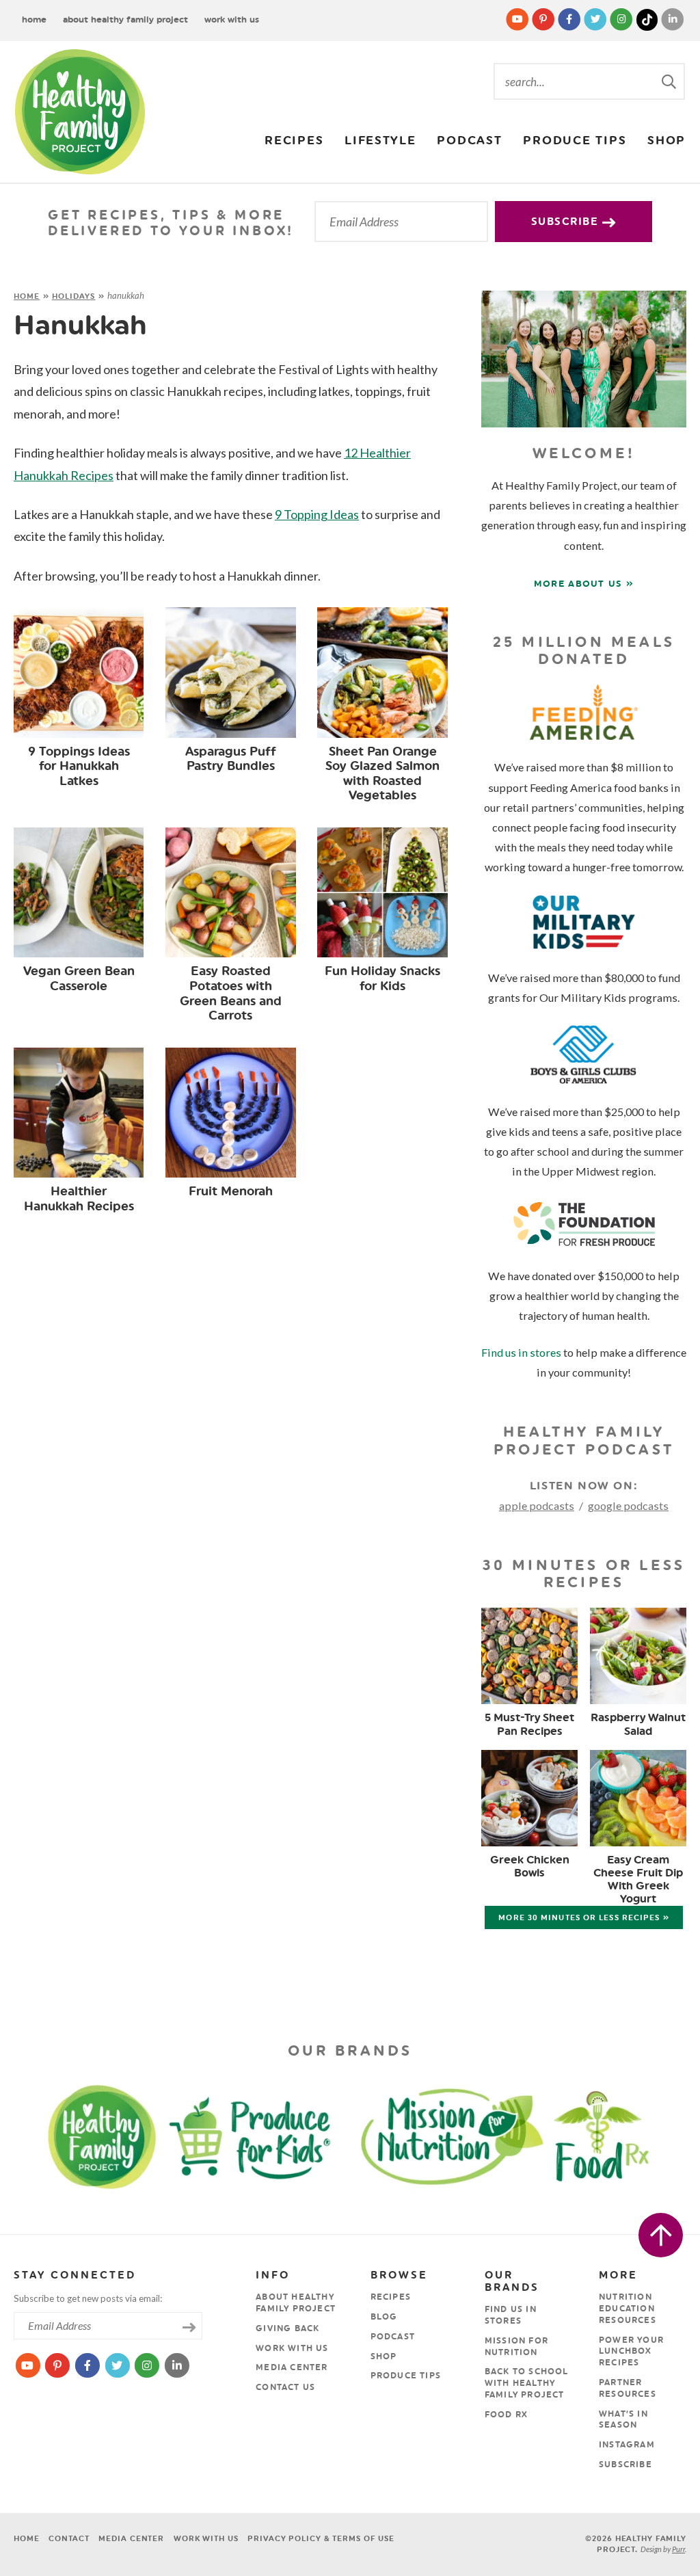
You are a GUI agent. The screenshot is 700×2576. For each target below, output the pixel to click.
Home (34, 19)
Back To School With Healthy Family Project (527, 2383)
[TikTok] (648, 19)
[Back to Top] (661, 2235)
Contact (69, 2539)
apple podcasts (537, 1505)
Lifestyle (380, 140)
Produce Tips (575, 140)
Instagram (627, 2445)
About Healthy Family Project (125, 19)
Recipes (294, 140)
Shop (667, 140)
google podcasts (628, 1505)
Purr (678, 2549)
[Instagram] (622, 19)
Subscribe (567, 222)
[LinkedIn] (673, 19)
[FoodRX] (630, 2135)
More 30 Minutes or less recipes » (583, 1918)
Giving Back (287, 2328)
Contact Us (285, 2387)
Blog (384, 2317)
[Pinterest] (544, 19)
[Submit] (670, 81)
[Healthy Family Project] (80, 112)
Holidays (74, 296)
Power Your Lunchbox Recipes (631, 2352)
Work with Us (232, 19)
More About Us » (584, 584)
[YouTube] (518, 19)
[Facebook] (570, 19)
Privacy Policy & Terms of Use (321, 2539)
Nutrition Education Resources (628, 2309)
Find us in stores (521, 1352)
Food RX (506, 2415)
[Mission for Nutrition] (462, 2135)
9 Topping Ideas (317, 514)
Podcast (469, 140)
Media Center (292, 2367)
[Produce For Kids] (256, 2135)
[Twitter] (596, 19)
